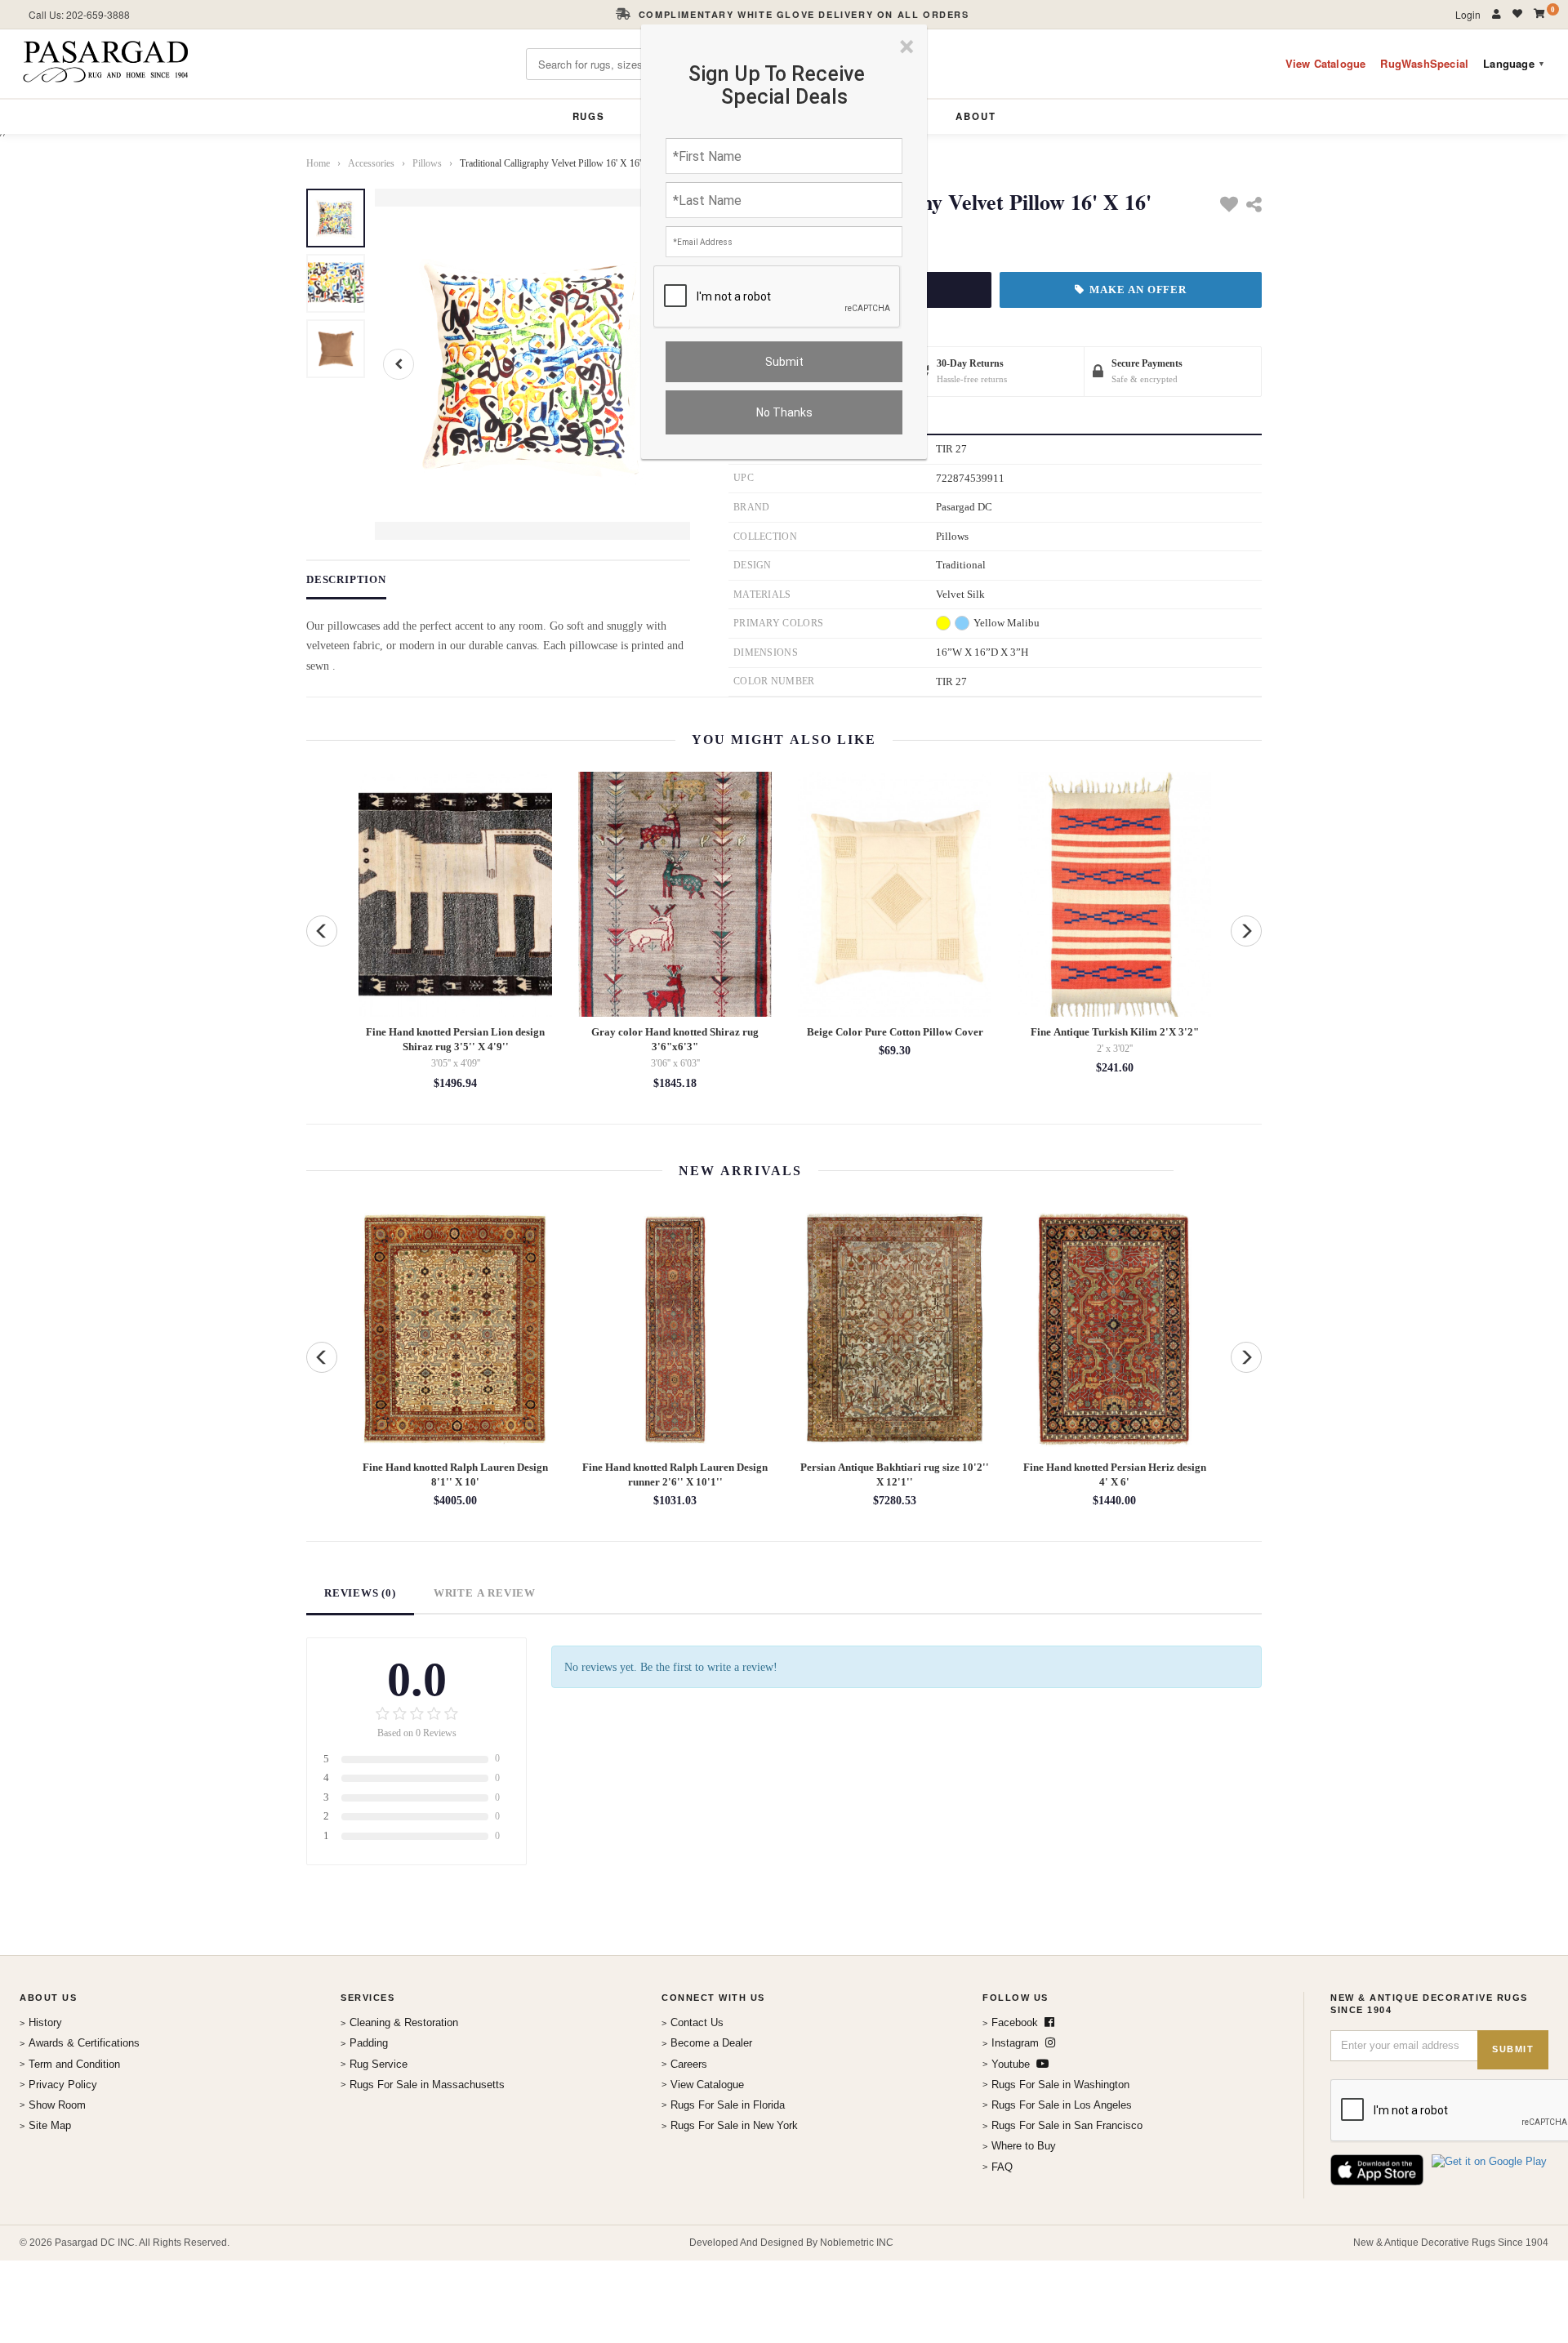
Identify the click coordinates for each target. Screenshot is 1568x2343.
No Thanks (784, 412)
